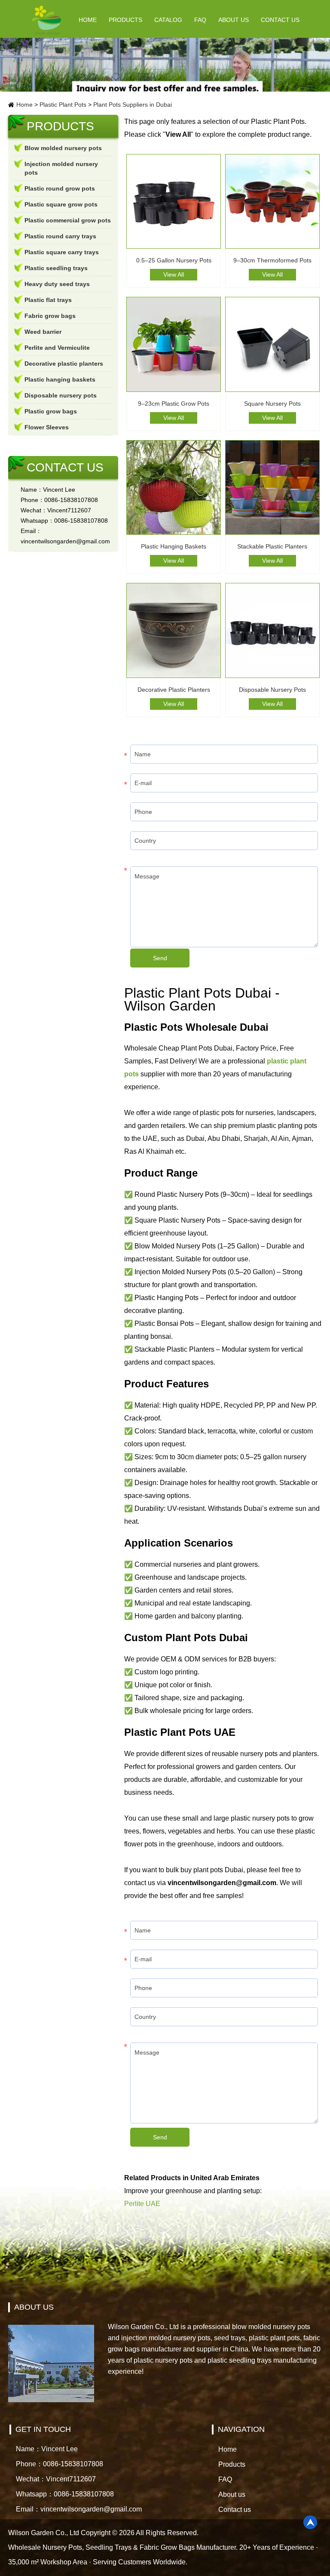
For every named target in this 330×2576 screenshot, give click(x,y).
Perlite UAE (142, 2204)
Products (125, 20)
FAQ (200, 20)
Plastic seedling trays (56, 268)
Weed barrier (43, 332)
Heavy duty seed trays (57, 284)
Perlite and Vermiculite (57, 348)
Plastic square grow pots (61, 204)
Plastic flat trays (48, 300)
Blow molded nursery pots (63, 148)
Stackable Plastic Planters (272, 546)
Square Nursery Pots (272, 404)
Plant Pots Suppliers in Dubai (133, 105)
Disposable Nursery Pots (272, 690)
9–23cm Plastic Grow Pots (174, 404)
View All (174, 274)
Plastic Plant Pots (63, 105)
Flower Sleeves (47, 427)
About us (234, 20)
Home (88, 20)
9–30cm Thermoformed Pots (272, 260)
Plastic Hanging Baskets (174, 546)
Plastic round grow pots (60, 188)
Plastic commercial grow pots (68, 220)
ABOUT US (34, 2307)
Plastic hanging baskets (60, 379)
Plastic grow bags (51, 411)
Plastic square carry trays (62, 252)
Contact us (280, 20)
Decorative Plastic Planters (174, 690)
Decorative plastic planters (64, 364)
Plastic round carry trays (60, 236)
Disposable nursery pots (61, 395)
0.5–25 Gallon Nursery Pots (174, 260)
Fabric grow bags (50, 316)
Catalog (168, 20)
